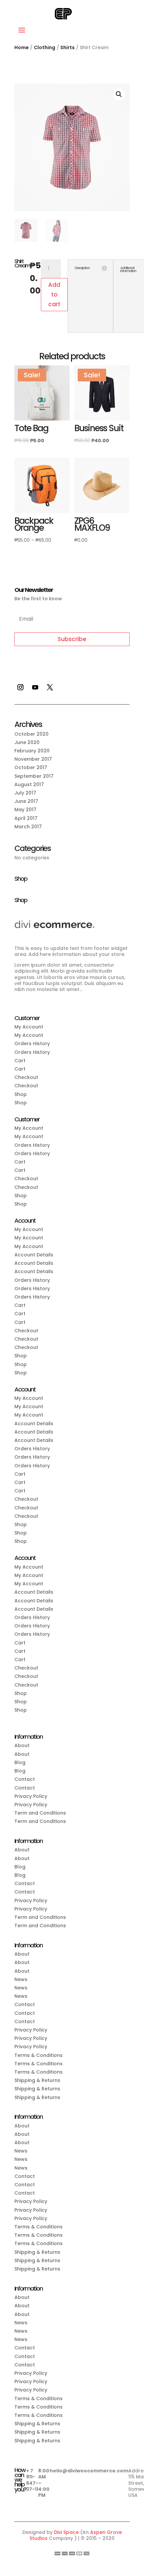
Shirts (67, 47)
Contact (25, 1779)
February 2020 (32, 751)
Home (22, 47)
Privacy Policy (31, 1796)
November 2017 (33, 759)
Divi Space (66, 2532)
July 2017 (25, 793)
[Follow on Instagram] (20, 687)
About (22, 1745)
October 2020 (31, 734)
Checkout (26, 1077)
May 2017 (25, 810)
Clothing (45, 47)
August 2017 (29, 784)
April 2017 (26, 818)
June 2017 (26, 801)
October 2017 (31, 767)
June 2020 (27, 742)
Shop (21, 1094)
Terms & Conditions (39, 2055)
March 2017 (28, 827)
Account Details (34, 1255)
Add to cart (54, 294)
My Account (29, 1027)
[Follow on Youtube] (35, 687)
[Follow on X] (50, 687)
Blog (20, 1762)
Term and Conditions (40, 1813)
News (21, 1979)
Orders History (32, 1044)
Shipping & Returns (37, 2080)
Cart (20, 1061)
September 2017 (34, 776)
